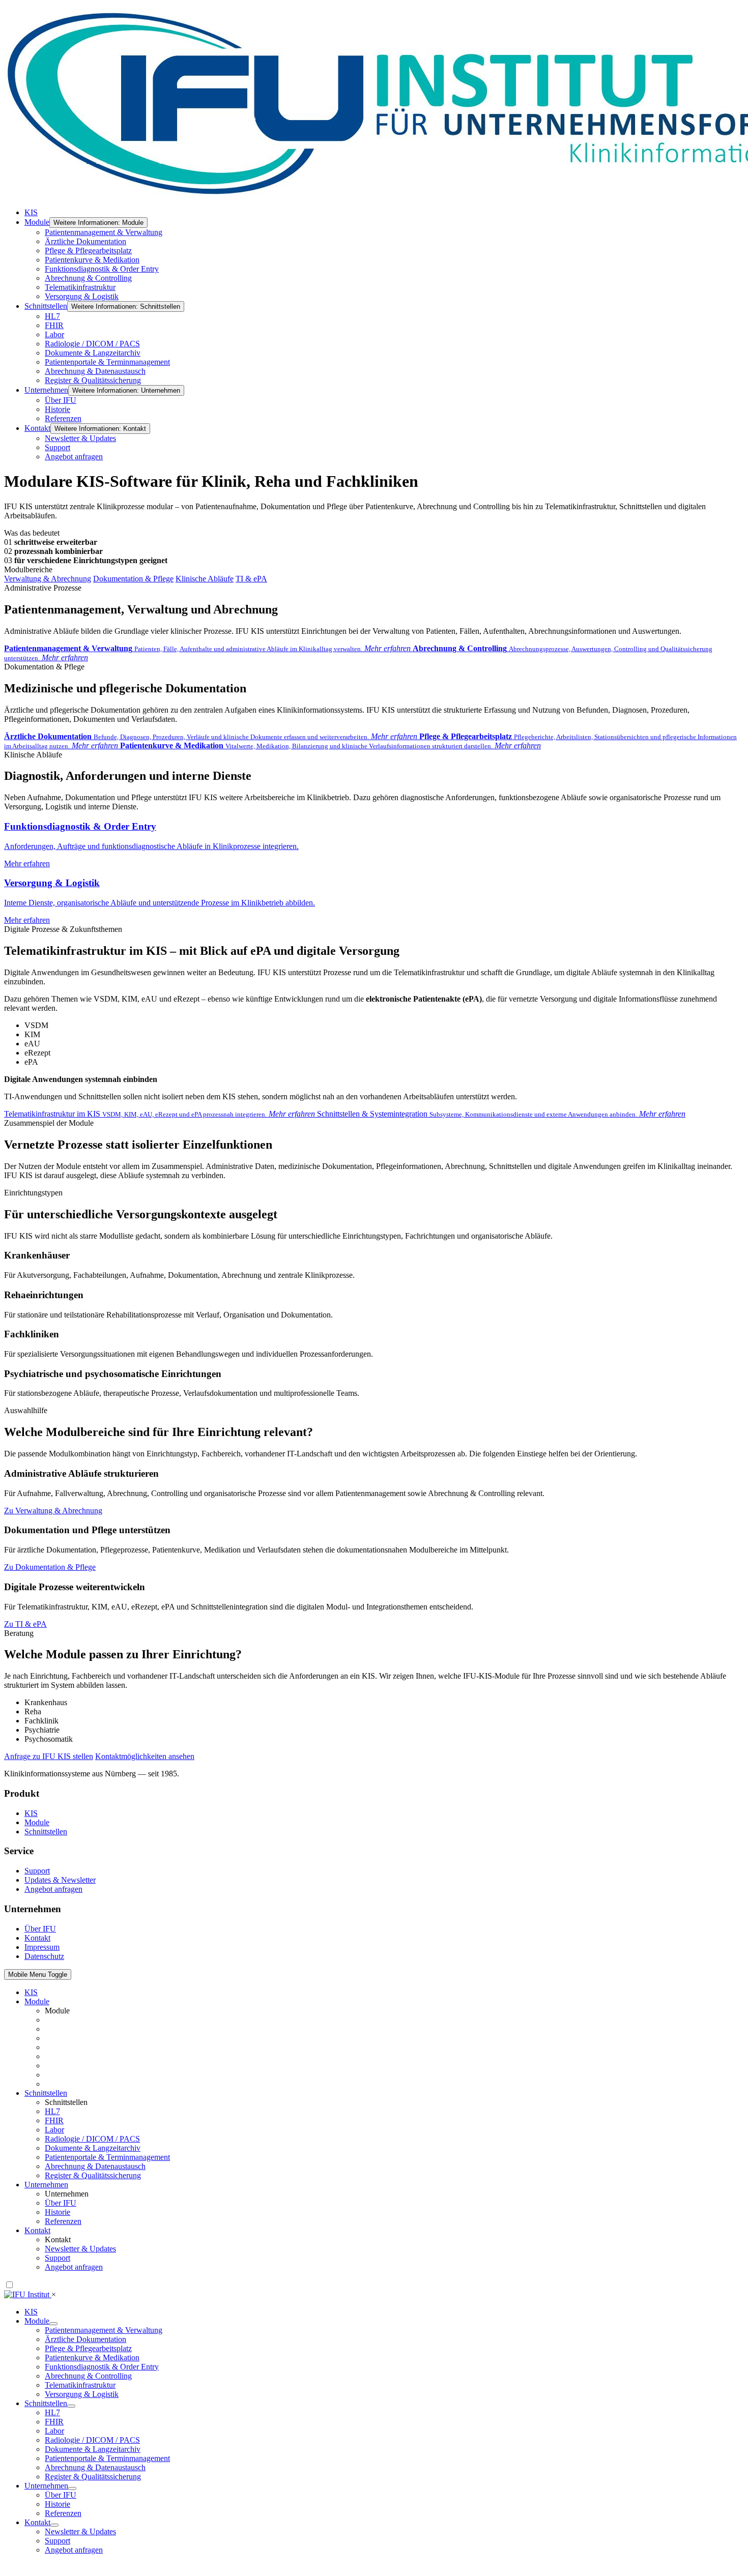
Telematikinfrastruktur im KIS (160, 1114)
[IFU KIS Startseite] (28, 2294)
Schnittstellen (46, 1832)
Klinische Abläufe (205, 579)
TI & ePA (251, 579)
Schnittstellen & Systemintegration (501, 1114)
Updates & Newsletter (60, 1880)
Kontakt (37, 1938)
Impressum (42, 1947)
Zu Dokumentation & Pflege (50, 1567)
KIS (31, 1813)
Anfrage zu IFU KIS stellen (49, 1756)
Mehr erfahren (151, 844)
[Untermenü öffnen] (71, 2406)
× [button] (54, 2294)
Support (37, 1871)
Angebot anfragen (53, 1889)
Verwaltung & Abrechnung (48, 579)
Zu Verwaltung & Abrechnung (53, 1511)
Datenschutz (44, 1956)
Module (37, 1822)
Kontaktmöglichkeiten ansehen (145, 1756)
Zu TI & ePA (25, 1624)
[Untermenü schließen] (53, 2324)
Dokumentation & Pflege (133, 579)
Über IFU (40, 1929)
